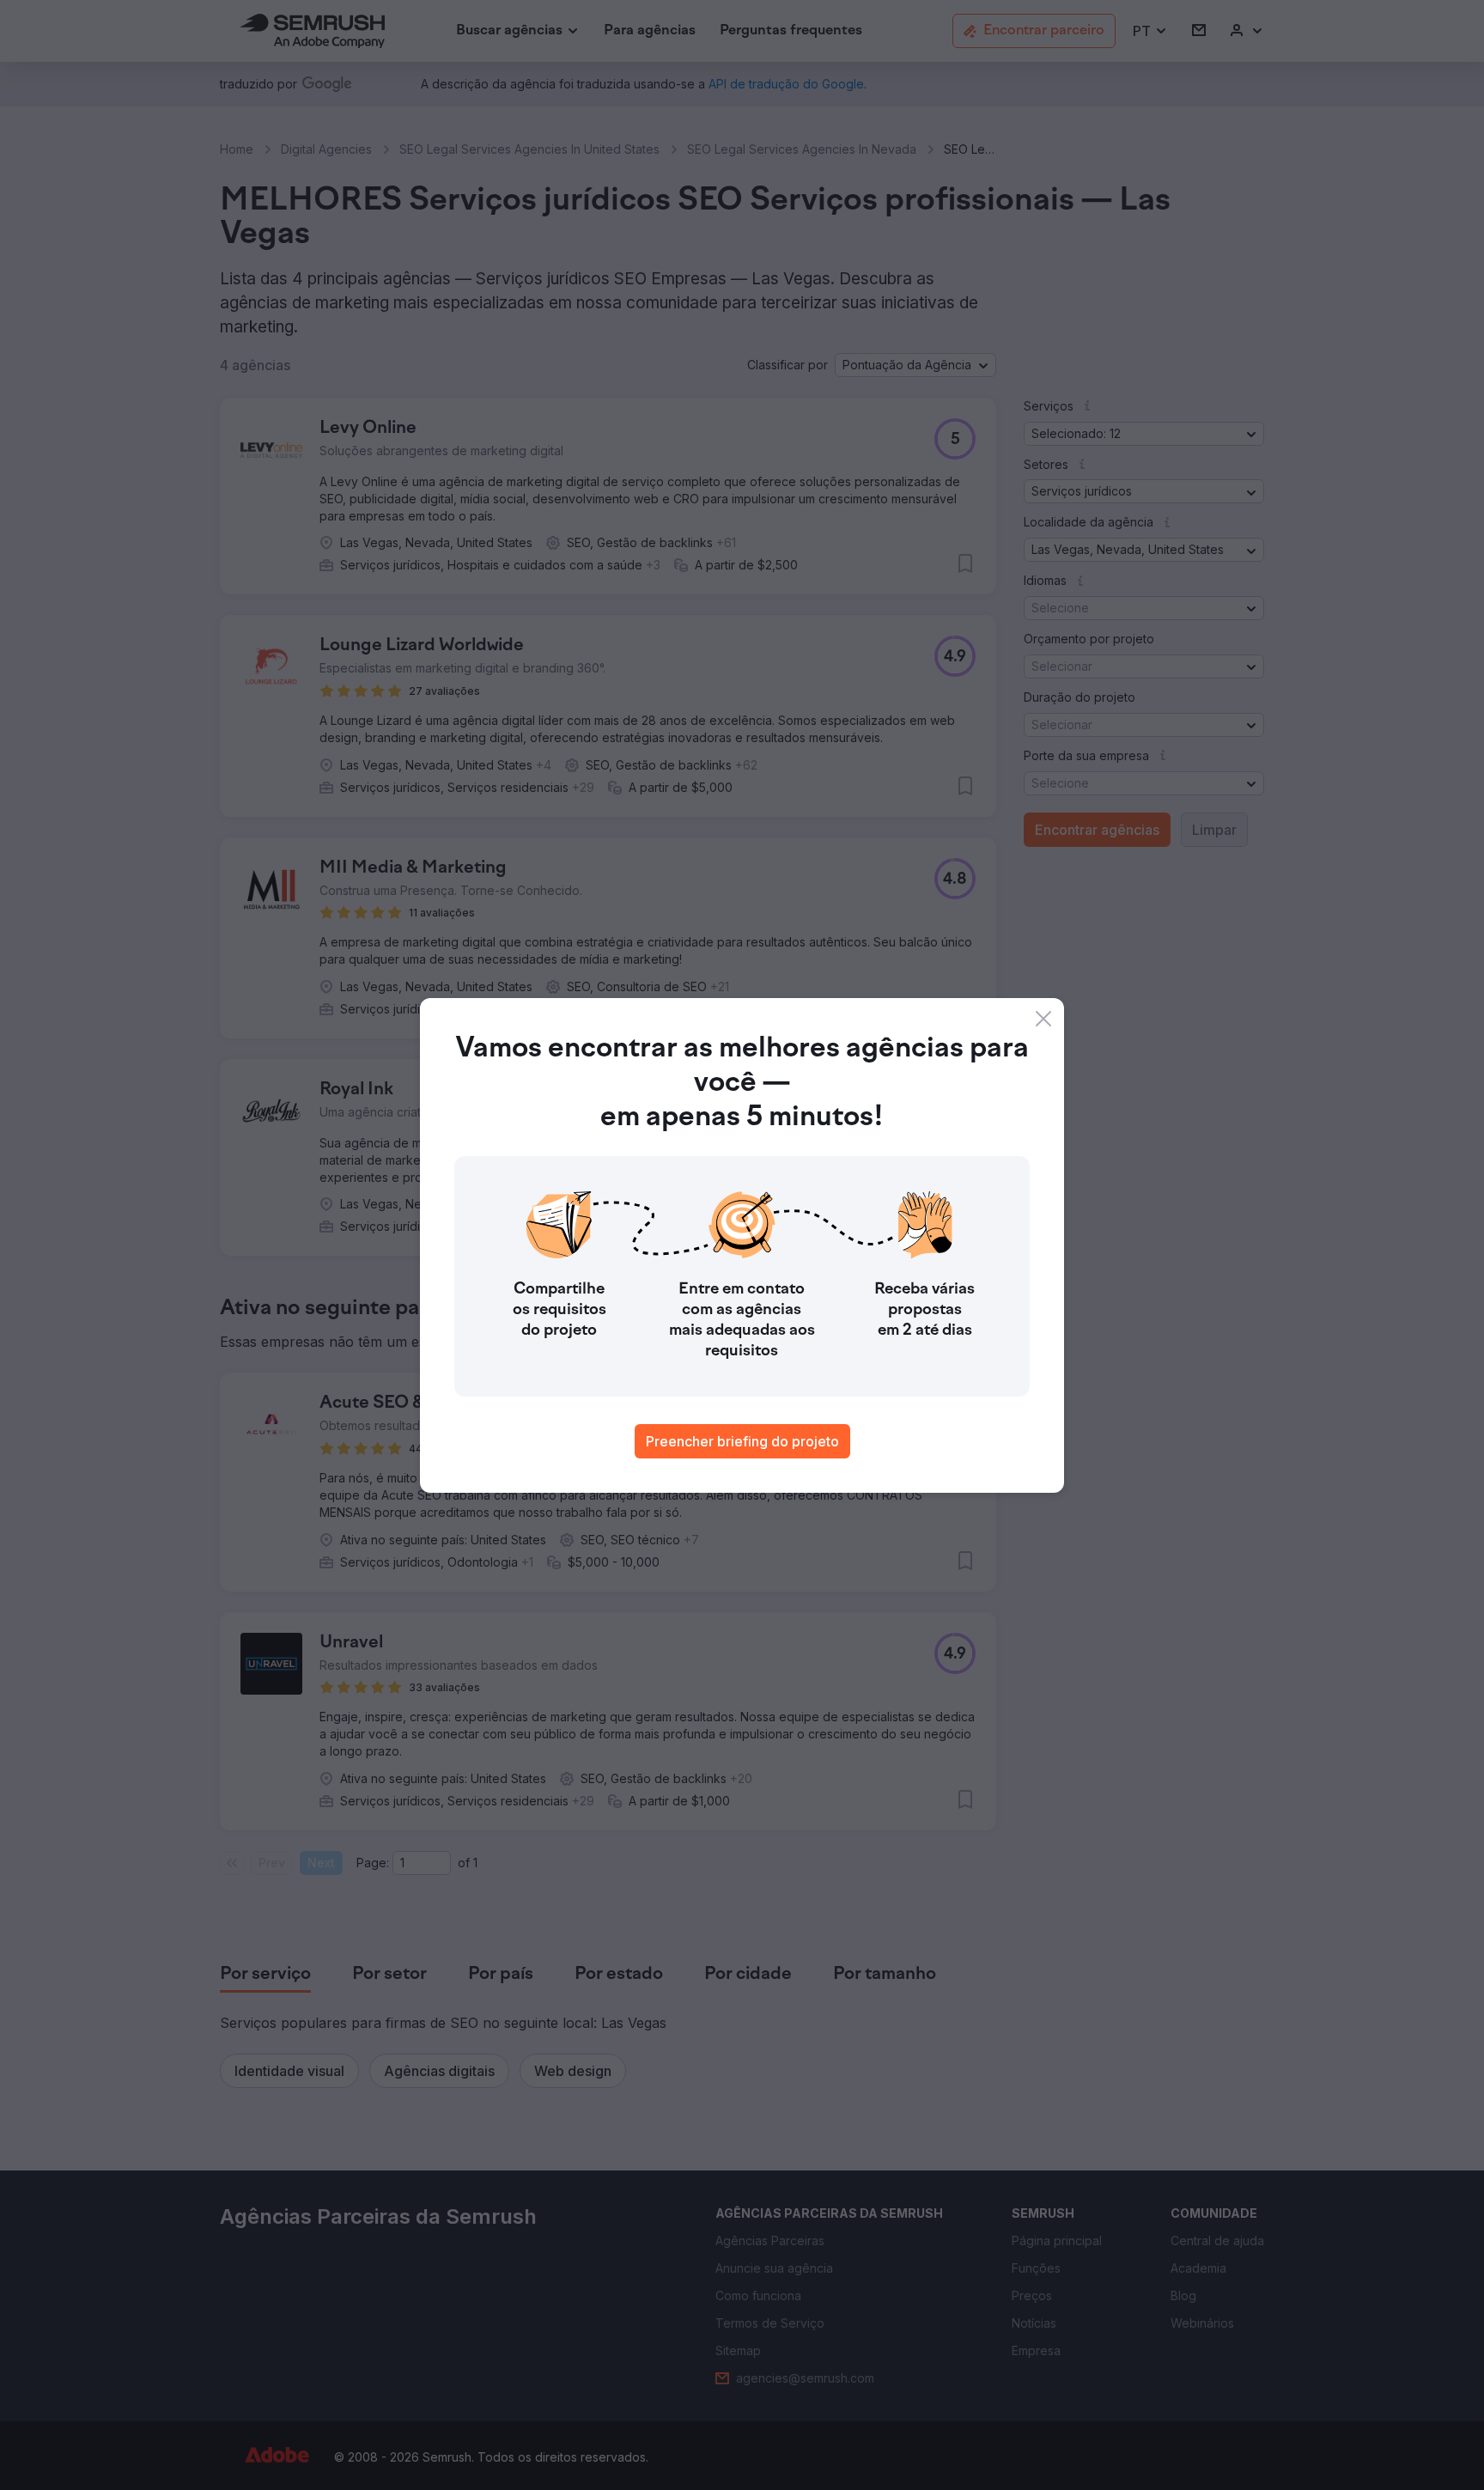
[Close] (1043, 1019)
